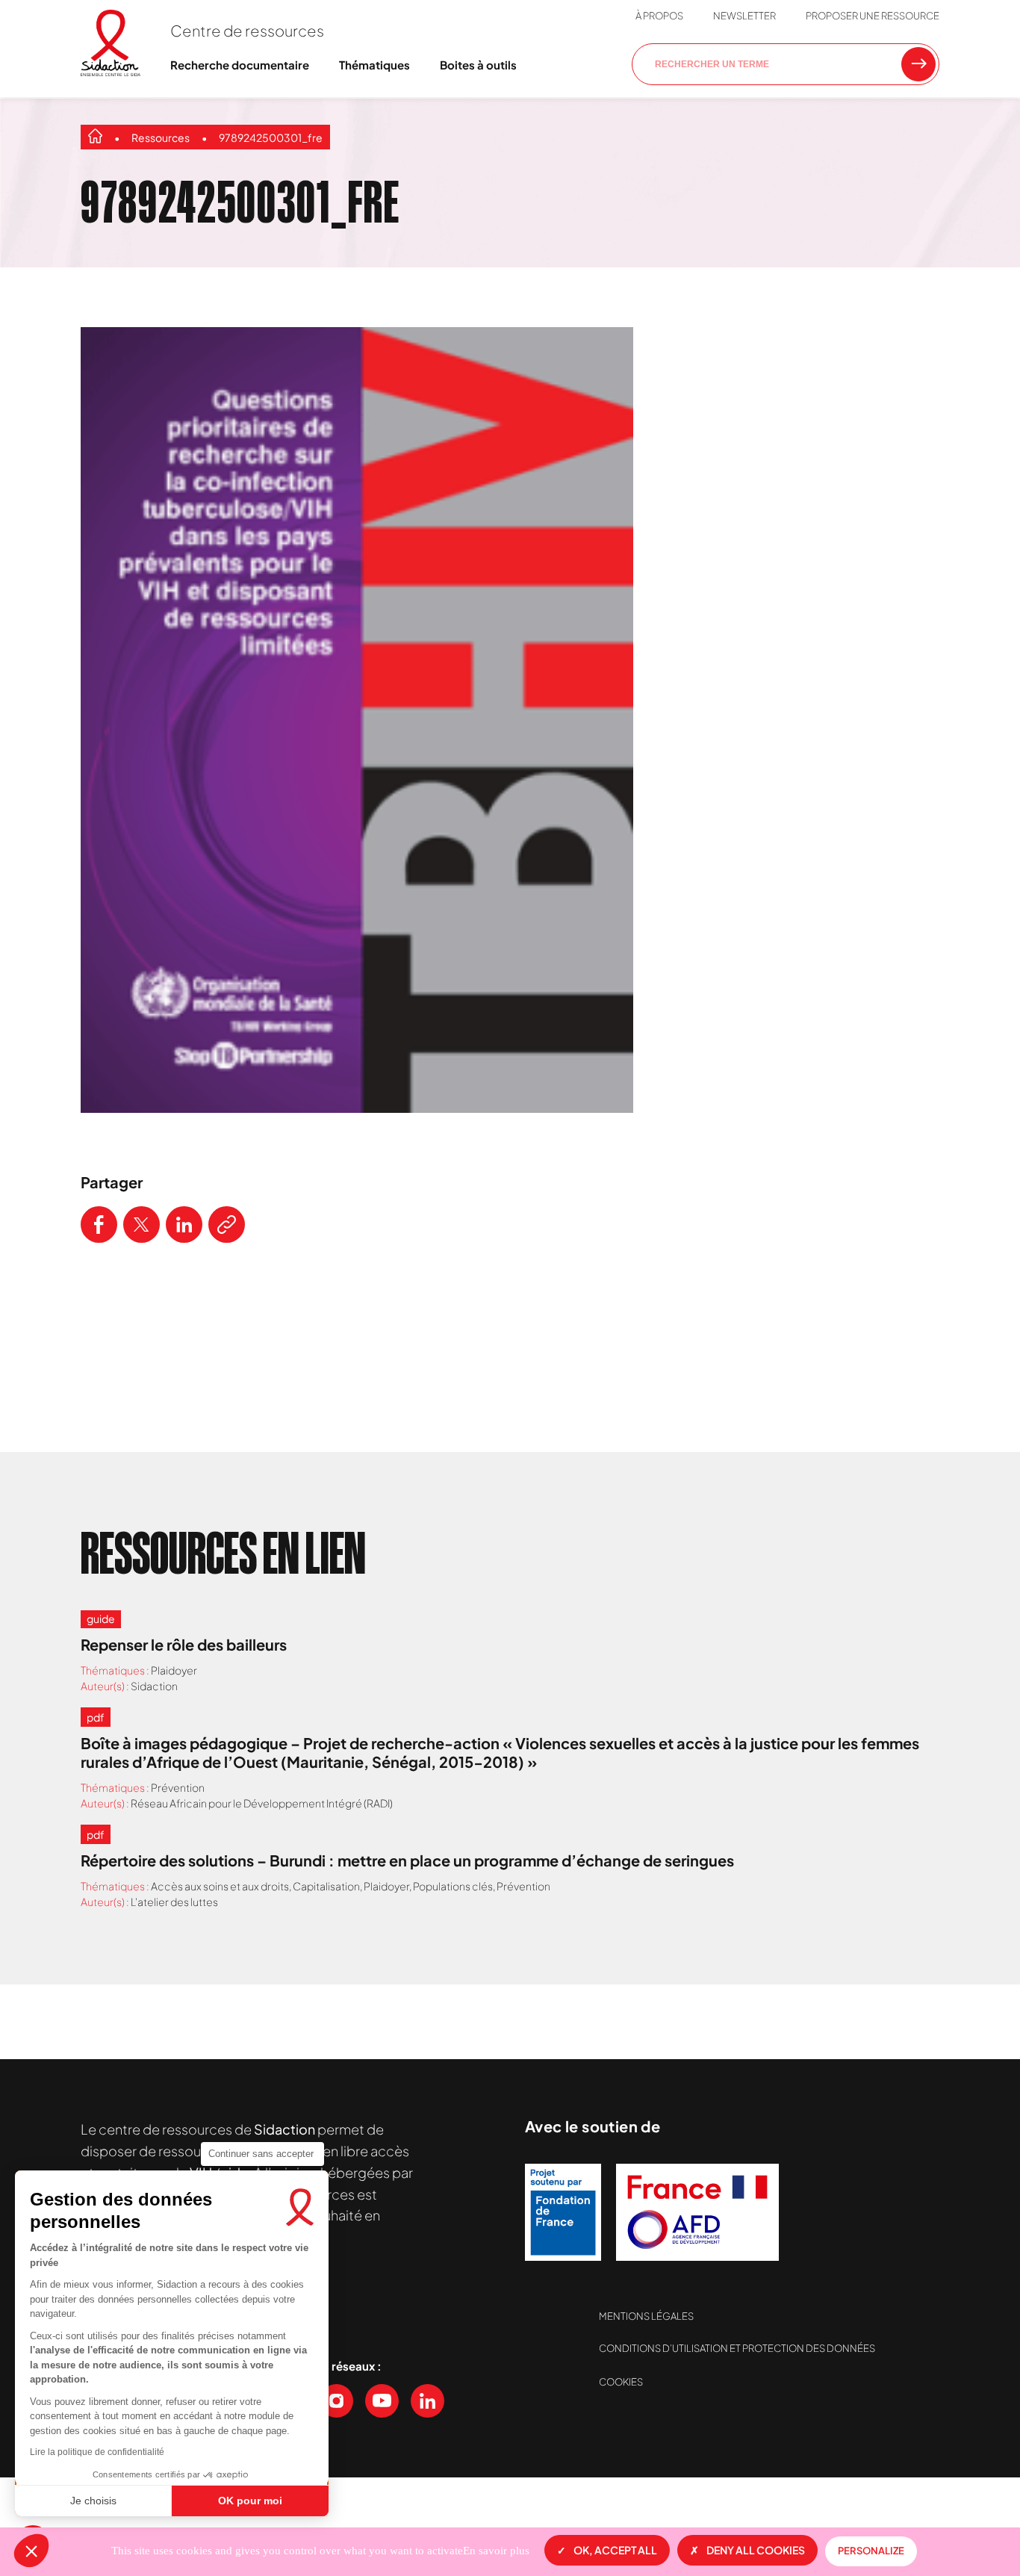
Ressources (161, 137)
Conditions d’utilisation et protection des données (737, 2348)
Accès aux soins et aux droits (220, 1886)
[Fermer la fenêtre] (971, 289)
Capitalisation (326, 1886)
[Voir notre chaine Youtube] (382, 2401)
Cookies (621, 2382)
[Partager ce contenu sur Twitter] (142, 1225)
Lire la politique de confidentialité (97, 2452)
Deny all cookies (756, 2550)
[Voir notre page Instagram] (336, 2401)
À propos (659, 16)
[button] (31, 2551)
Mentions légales (646, 2316)
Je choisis (93, 2501)
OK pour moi (250, 2501)
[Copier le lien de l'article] (227, 1225)
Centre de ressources (247, 30)
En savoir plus (496, 2551)
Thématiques (374, 65)
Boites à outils (478, 65)
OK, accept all (615, 2550)
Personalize (871, 2551)
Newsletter (744, 16)
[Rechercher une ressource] (918, 64)
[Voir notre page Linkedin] (427, 2401)
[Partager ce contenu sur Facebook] (99, 1225)
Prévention (178, 1787)
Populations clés (453, 1886)
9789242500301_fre (271, 137)
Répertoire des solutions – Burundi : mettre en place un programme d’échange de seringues (407, 1860)
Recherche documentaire (240, 65)
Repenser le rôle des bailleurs (184, 1644)
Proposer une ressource (873, 16)
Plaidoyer (174, 1670)
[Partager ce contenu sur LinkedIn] (184, 1225)
